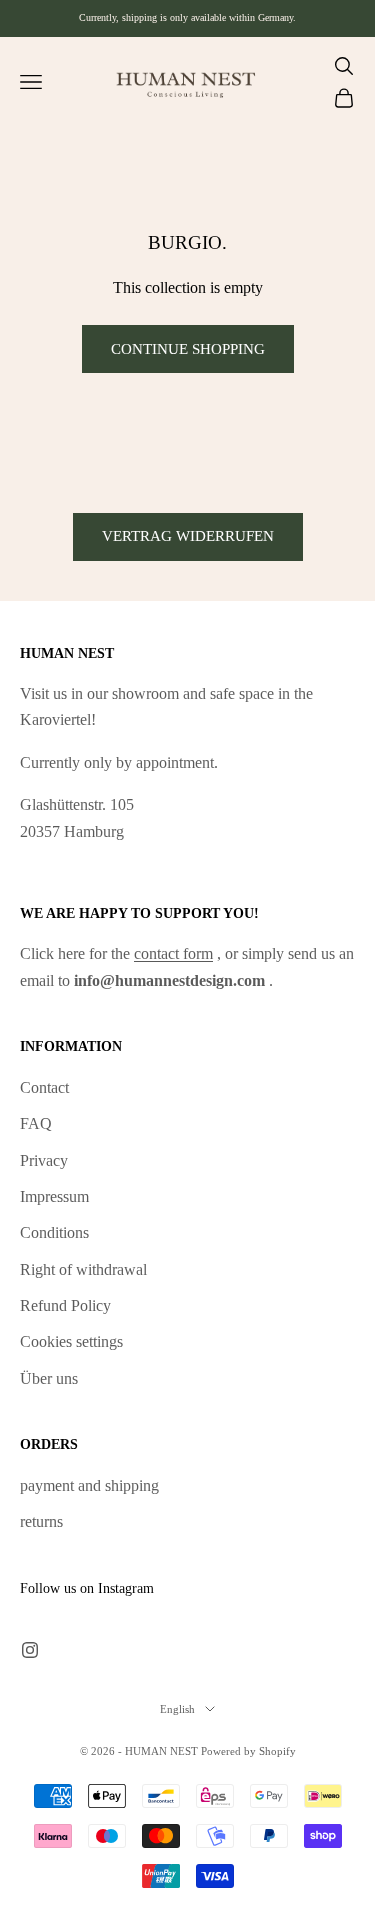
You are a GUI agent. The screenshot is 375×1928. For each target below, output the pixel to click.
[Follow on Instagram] (30, 1650)
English (177, 1709)
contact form (173, 953)
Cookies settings (71, 1341)
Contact (44, 1087)
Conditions (54, 1232)
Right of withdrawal (83, 1269)
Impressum (54, 1196)
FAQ (36, 1123)
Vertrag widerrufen (188, 536)
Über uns (49, 1378)
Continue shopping (188, 349)
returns (41, 1521)
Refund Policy (65, 1305)
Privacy (44, 1160)
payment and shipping (89, 1485)
